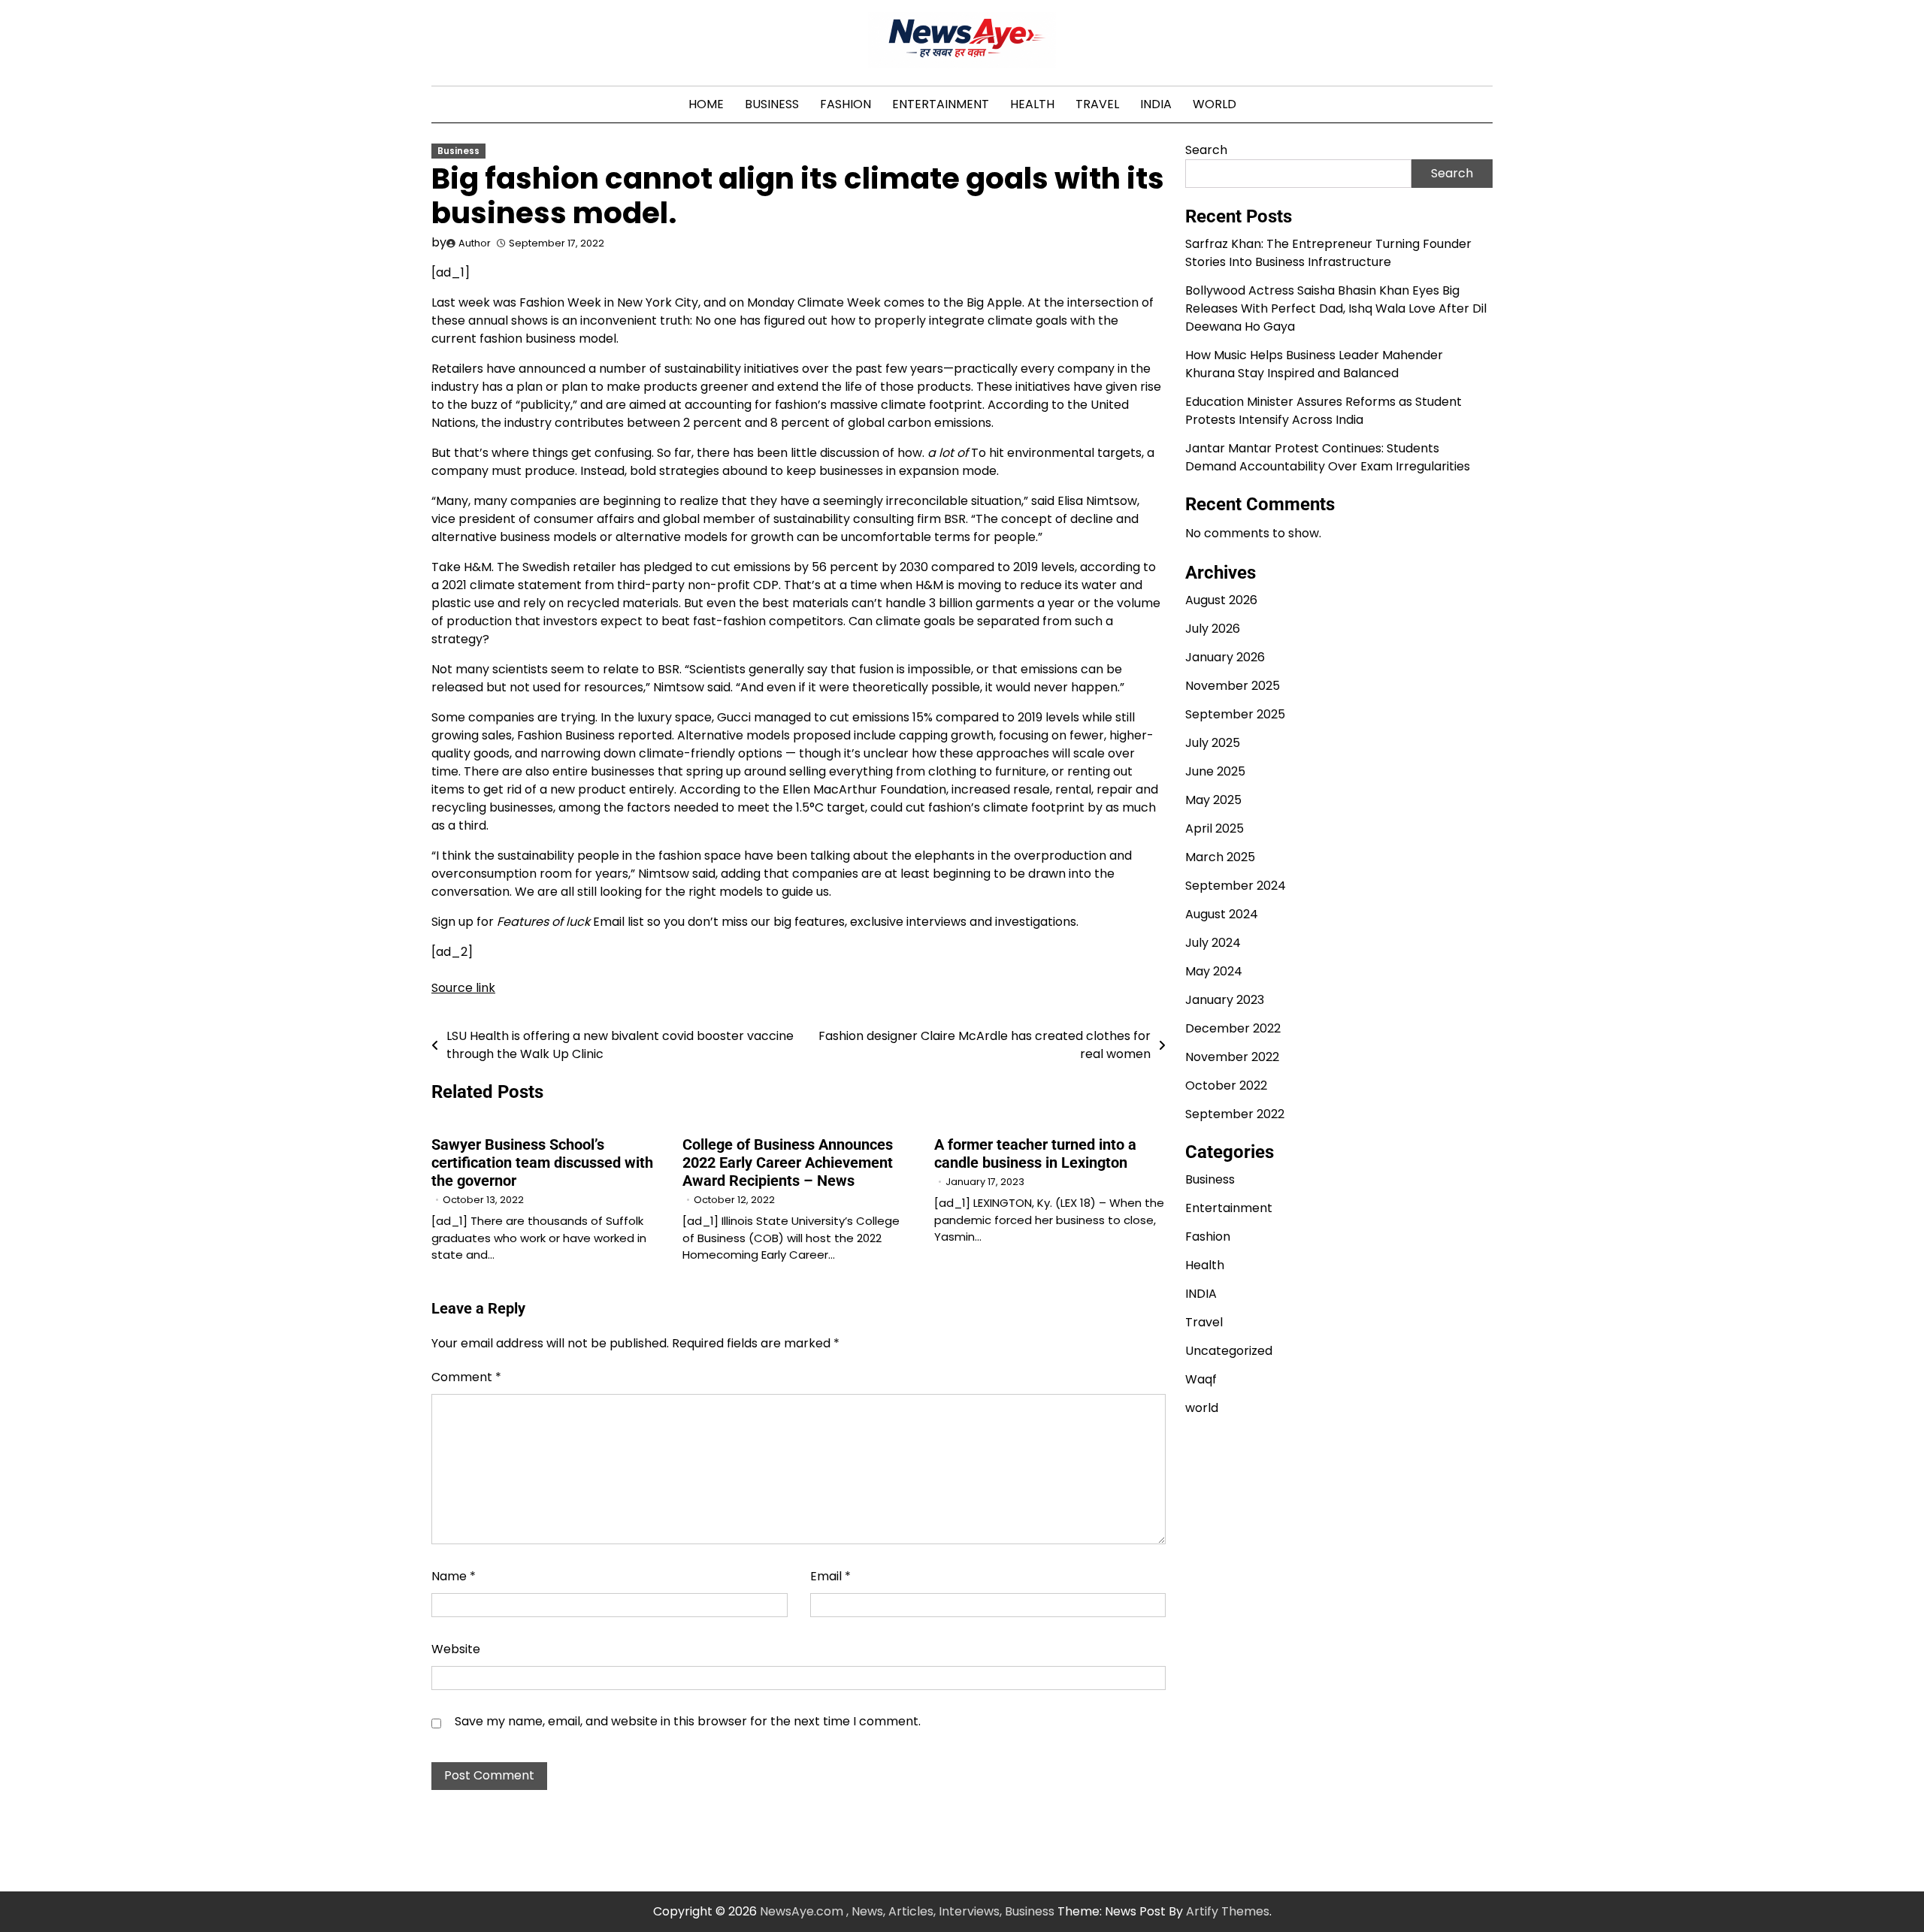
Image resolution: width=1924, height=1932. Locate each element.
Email (830, 1576)
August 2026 (1221, 600)
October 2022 (1226, 1085)
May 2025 (1213, 800)
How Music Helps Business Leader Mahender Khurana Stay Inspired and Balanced (1314, 363)
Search (1206, 150)
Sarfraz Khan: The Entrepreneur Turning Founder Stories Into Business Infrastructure (1328, 252)
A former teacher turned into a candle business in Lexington (1035, 1153)
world (1215, 104)
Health (1032, 104)
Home (706, 104)
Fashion (846, 104)
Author (475, 243)
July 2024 (1213, 943)
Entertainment (941, 104)
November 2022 (1232, 1057)
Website (456, 1649)
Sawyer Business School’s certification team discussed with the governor (542, 1163)
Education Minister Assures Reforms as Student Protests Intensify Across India (1324, 410)
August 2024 (1222, 914)
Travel (1097, 104)
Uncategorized (1229, 1351)
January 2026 (1225, 657)
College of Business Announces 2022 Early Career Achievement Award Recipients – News (788, 1163)
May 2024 (1214, 971)
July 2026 (1213, 629)
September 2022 (1235, 1114)
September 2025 (1235, 714)
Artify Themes (1228, 1911)
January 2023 (1225, 1000)
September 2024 (1236, 886)
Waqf (1201, 1379)
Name (454, 1576)
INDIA (1156, 104)
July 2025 (1213, 743)
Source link (463, 988)
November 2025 (1233, 686)
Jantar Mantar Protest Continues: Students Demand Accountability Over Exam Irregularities (1328, 457)
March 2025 (1220, 857)
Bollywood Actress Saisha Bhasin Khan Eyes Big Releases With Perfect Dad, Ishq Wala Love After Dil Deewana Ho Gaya (1336, 308)
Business (772, 104)
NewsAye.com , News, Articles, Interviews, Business (907, 1911)
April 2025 (1215, 828)
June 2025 (1215, 771)
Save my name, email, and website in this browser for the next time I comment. (688, 1721)
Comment (466, 1377)
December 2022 (1233, 1028)
